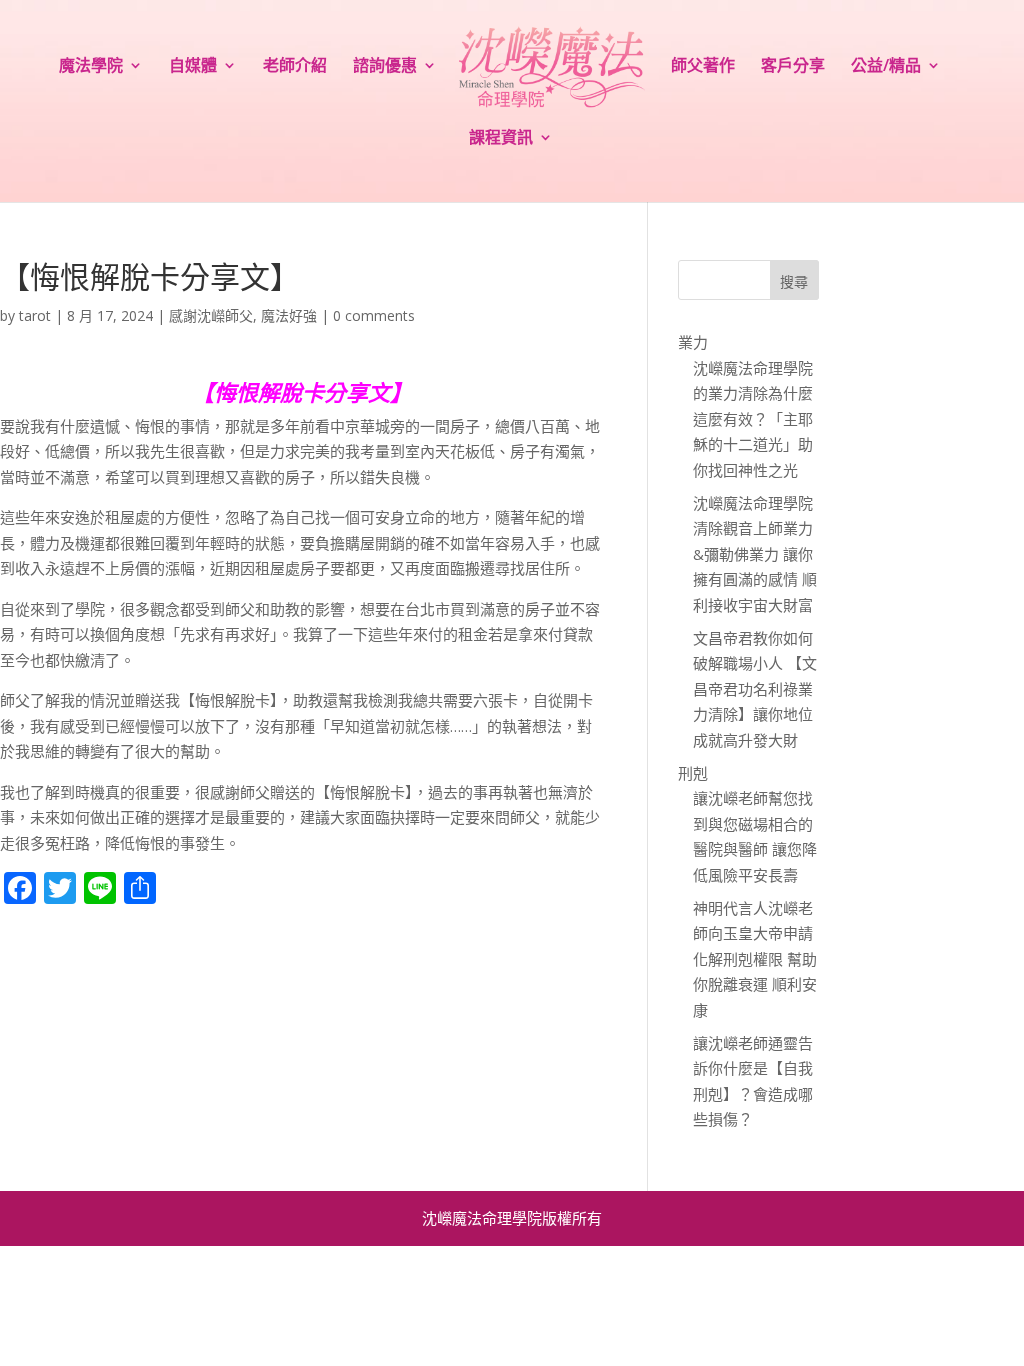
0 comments (374, 315)
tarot (35, 315)
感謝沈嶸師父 (211, 315)
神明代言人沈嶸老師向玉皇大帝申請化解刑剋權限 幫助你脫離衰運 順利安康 (755, 959)
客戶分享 (793, 67)
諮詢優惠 (385, 67)
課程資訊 (501, 139)
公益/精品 (886, 67)
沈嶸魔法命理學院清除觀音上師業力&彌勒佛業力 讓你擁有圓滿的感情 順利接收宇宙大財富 (755, 554)
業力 (693, 342)
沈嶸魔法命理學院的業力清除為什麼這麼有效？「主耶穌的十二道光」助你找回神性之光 (753, 419)
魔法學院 (91, 67)
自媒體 (193, 67)
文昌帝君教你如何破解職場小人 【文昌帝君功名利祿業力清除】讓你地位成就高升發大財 (755, 689)
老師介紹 (295, 67)
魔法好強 (289, 315)
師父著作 (703, 67)
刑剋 (693, 773)
